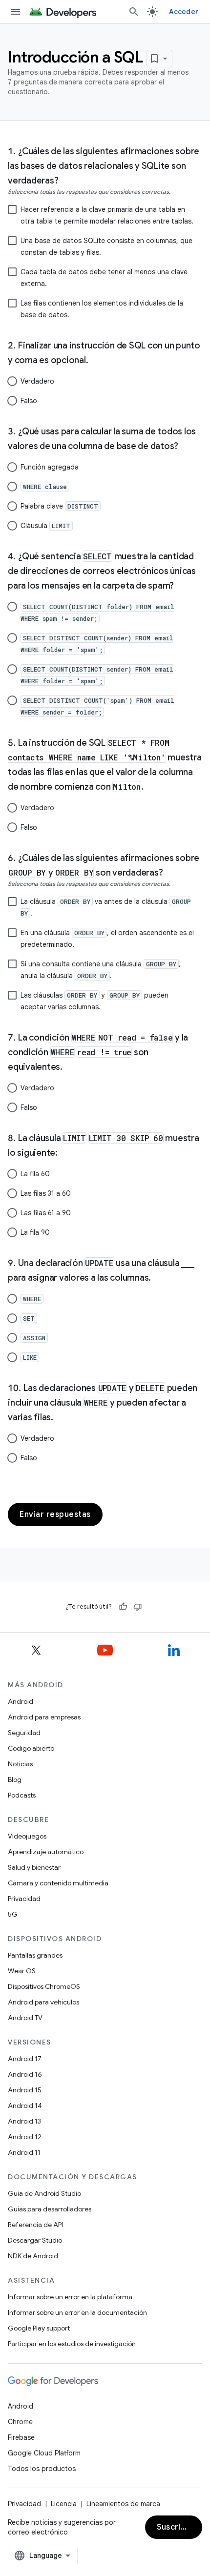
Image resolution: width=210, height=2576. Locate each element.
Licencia (64, 2504)
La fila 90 (35, 1232)
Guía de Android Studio (44, 2193)
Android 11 (24, 2152)
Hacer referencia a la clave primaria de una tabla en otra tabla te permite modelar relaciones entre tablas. (107, 215)
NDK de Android (33, 2256)
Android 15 (25, 2090)
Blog (15, 1779)
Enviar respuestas (55, 1514)
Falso (29, 401)
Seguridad (24, 1733)
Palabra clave (59, 506)
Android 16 (25, 2074)
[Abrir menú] (16, 12)
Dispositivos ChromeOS (44, 1986)
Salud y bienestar (34, 1867)
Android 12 (25, 2137)
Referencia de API (35, 2225)
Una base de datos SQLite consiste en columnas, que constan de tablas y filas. (106, 246)
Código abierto (31, 1748)
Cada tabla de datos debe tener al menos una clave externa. (104, 278)
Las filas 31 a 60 (46, 1193)
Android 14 (25, 2106)
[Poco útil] (138, 1607)
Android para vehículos (43, 2002)
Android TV (25, 2018)
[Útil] (123, 1607)
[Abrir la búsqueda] (134, 12)
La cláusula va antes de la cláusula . (106, 907)
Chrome (20, 2422)
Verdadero (37, 381)
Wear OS (22, 1971)
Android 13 (24, 2121)
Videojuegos (27, 1836)
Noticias (20, 1764)
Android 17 (25, 2059)
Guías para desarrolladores (50, 2209)
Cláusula (45, 526)
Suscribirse (179, 2527)
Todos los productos (42, 2469)
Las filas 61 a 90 (46, 1213)
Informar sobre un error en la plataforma (70, 2297)
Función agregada (50, 467)
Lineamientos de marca (123, 2504)
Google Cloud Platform (44, 2453)
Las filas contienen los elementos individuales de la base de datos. (102, 309)
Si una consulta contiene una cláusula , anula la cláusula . (101, 970)
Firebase (21, 2437)
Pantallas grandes (35, 1955)
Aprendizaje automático (46, 1852)
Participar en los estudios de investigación (72, 2344)
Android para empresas (44, 1717)
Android (21, 1701)
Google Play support (39, 2328)
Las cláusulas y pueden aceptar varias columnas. (94, 1001)
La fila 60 (35, 1174)
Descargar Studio (35, 2240)
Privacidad (24, 1899)
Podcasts (22, 1795)
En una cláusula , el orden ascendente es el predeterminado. (107, 939)
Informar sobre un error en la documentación (77, 2312)
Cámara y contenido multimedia (58, 1883)
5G (13, 1914)
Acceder (184, 12)
